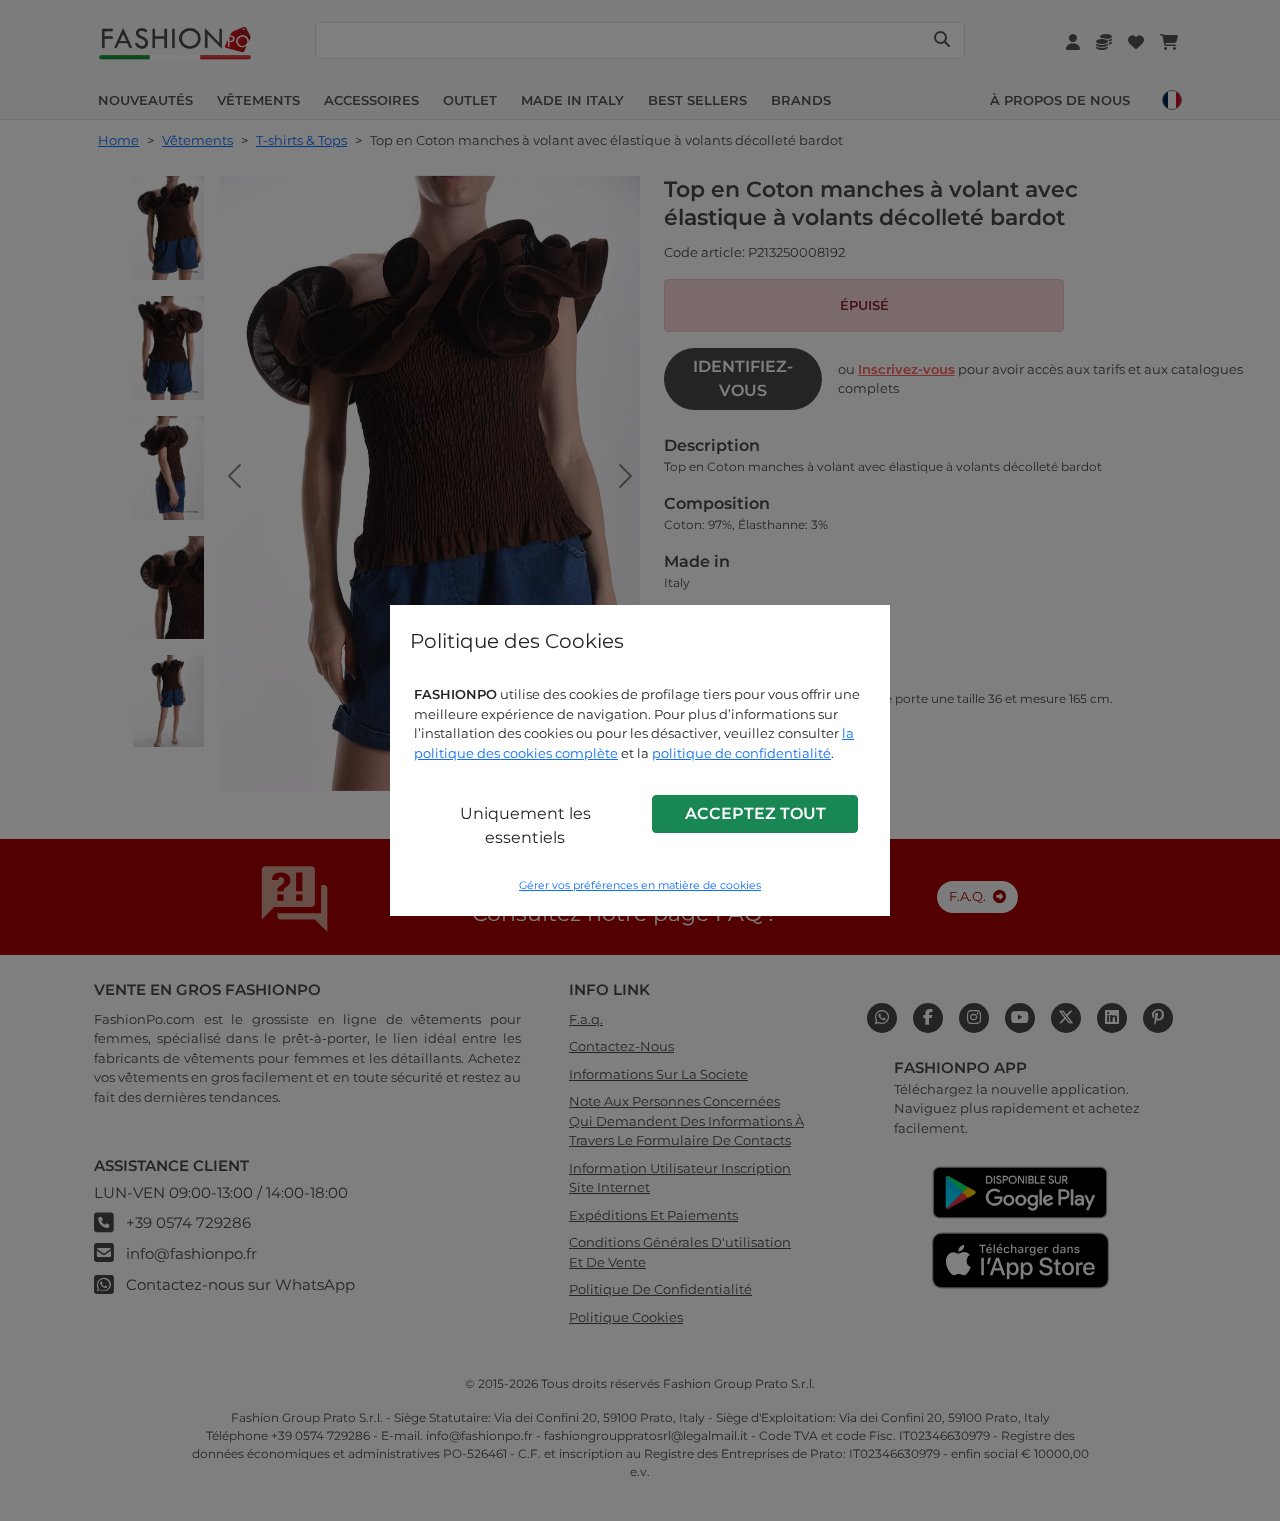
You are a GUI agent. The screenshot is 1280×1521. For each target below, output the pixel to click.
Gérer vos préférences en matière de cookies (640, 885)
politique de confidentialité (741, 753)
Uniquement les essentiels (525, 825)
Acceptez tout (755, 813)
